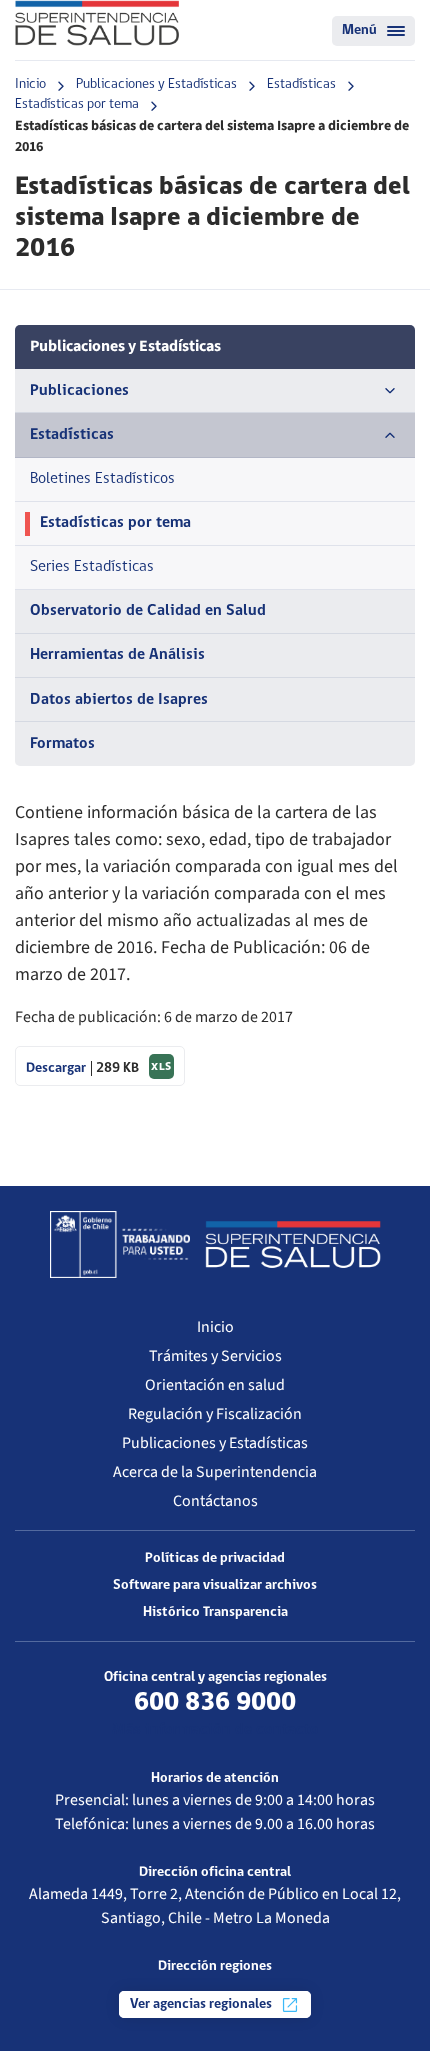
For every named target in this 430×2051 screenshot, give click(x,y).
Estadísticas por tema (77, 104)
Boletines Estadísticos (102, 479)
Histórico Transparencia (215, 1612)
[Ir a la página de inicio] (97, 23)
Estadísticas (301, 84)
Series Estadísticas (92, 567)
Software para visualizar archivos (215, 1585)
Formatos (62, 744)
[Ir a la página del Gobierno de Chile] (120, 1244)
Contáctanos (215, 1501)
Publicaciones (79, 391)
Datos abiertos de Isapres (119, 700)
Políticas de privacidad (215, 1558)
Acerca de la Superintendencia (215, 1472)
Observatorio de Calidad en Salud (148, 611)
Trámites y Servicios (215, 1356)
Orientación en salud (215, 1385)
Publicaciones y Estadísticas (156, 84)
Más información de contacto (215, 1730)
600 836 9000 (215, 1703)
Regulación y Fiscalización (215, 1414)
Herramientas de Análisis (117, 655)
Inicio (30, 84)
